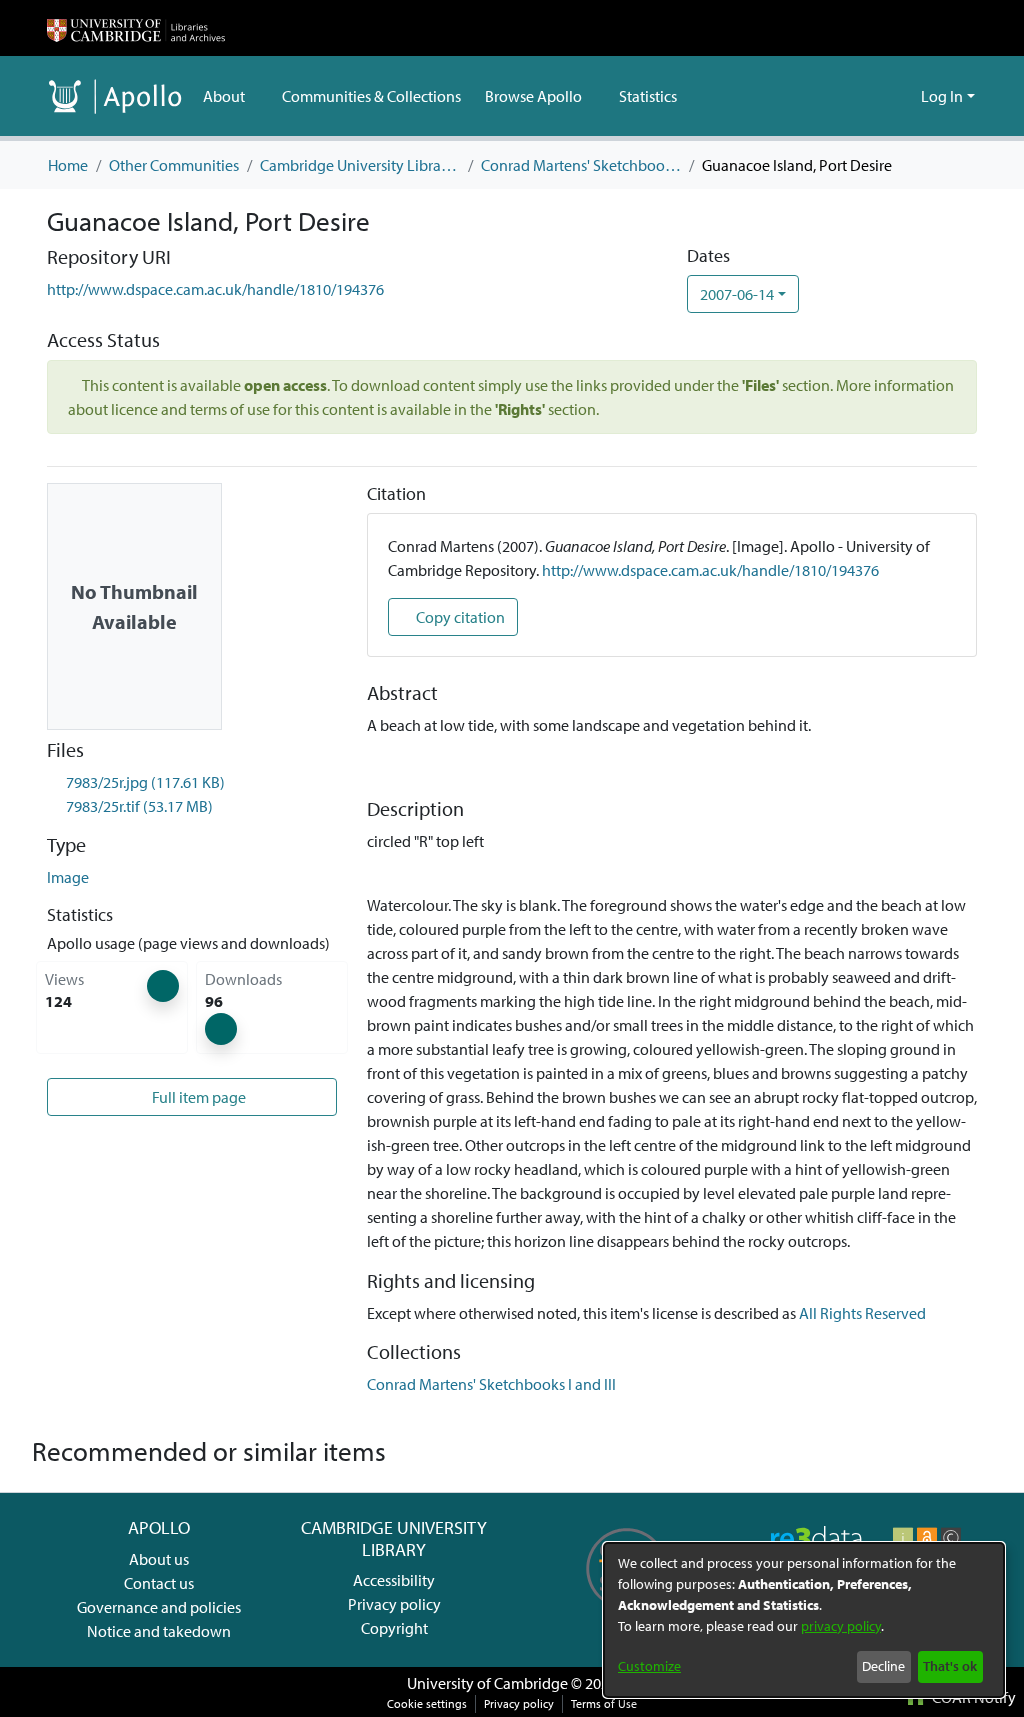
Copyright (394, 1628)
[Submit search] (873, 96)
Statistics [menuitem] (648, 96)
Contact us (159, 1583)
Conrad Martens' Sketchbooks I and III (581, 165)
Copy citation (459, 617)
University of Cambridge (487, 1683)
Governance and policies (159, 1607)
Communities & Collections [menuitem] (371, 96)
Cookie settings (427, 1703)
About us (159, 1559)
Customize (649, 1666)
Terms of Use (604, 1703)
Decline (883, 1666)
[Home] (136, 28)
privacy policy (841, 1626)
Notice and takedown (159, 1631)
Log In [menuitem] (942, 96)
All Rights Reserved (862, 1313)
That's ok (950, 1666)
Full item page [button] (197, 1097)
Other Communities (174, 165)
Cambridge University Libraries (360, 165)
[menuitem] (230, 96)
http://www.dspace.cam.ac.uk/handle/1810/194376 (215, 289)
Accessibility (394, 1580)
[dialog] (804, 1620)
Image (68, 877)
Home (68, 165)
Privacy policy (394, 1604)
